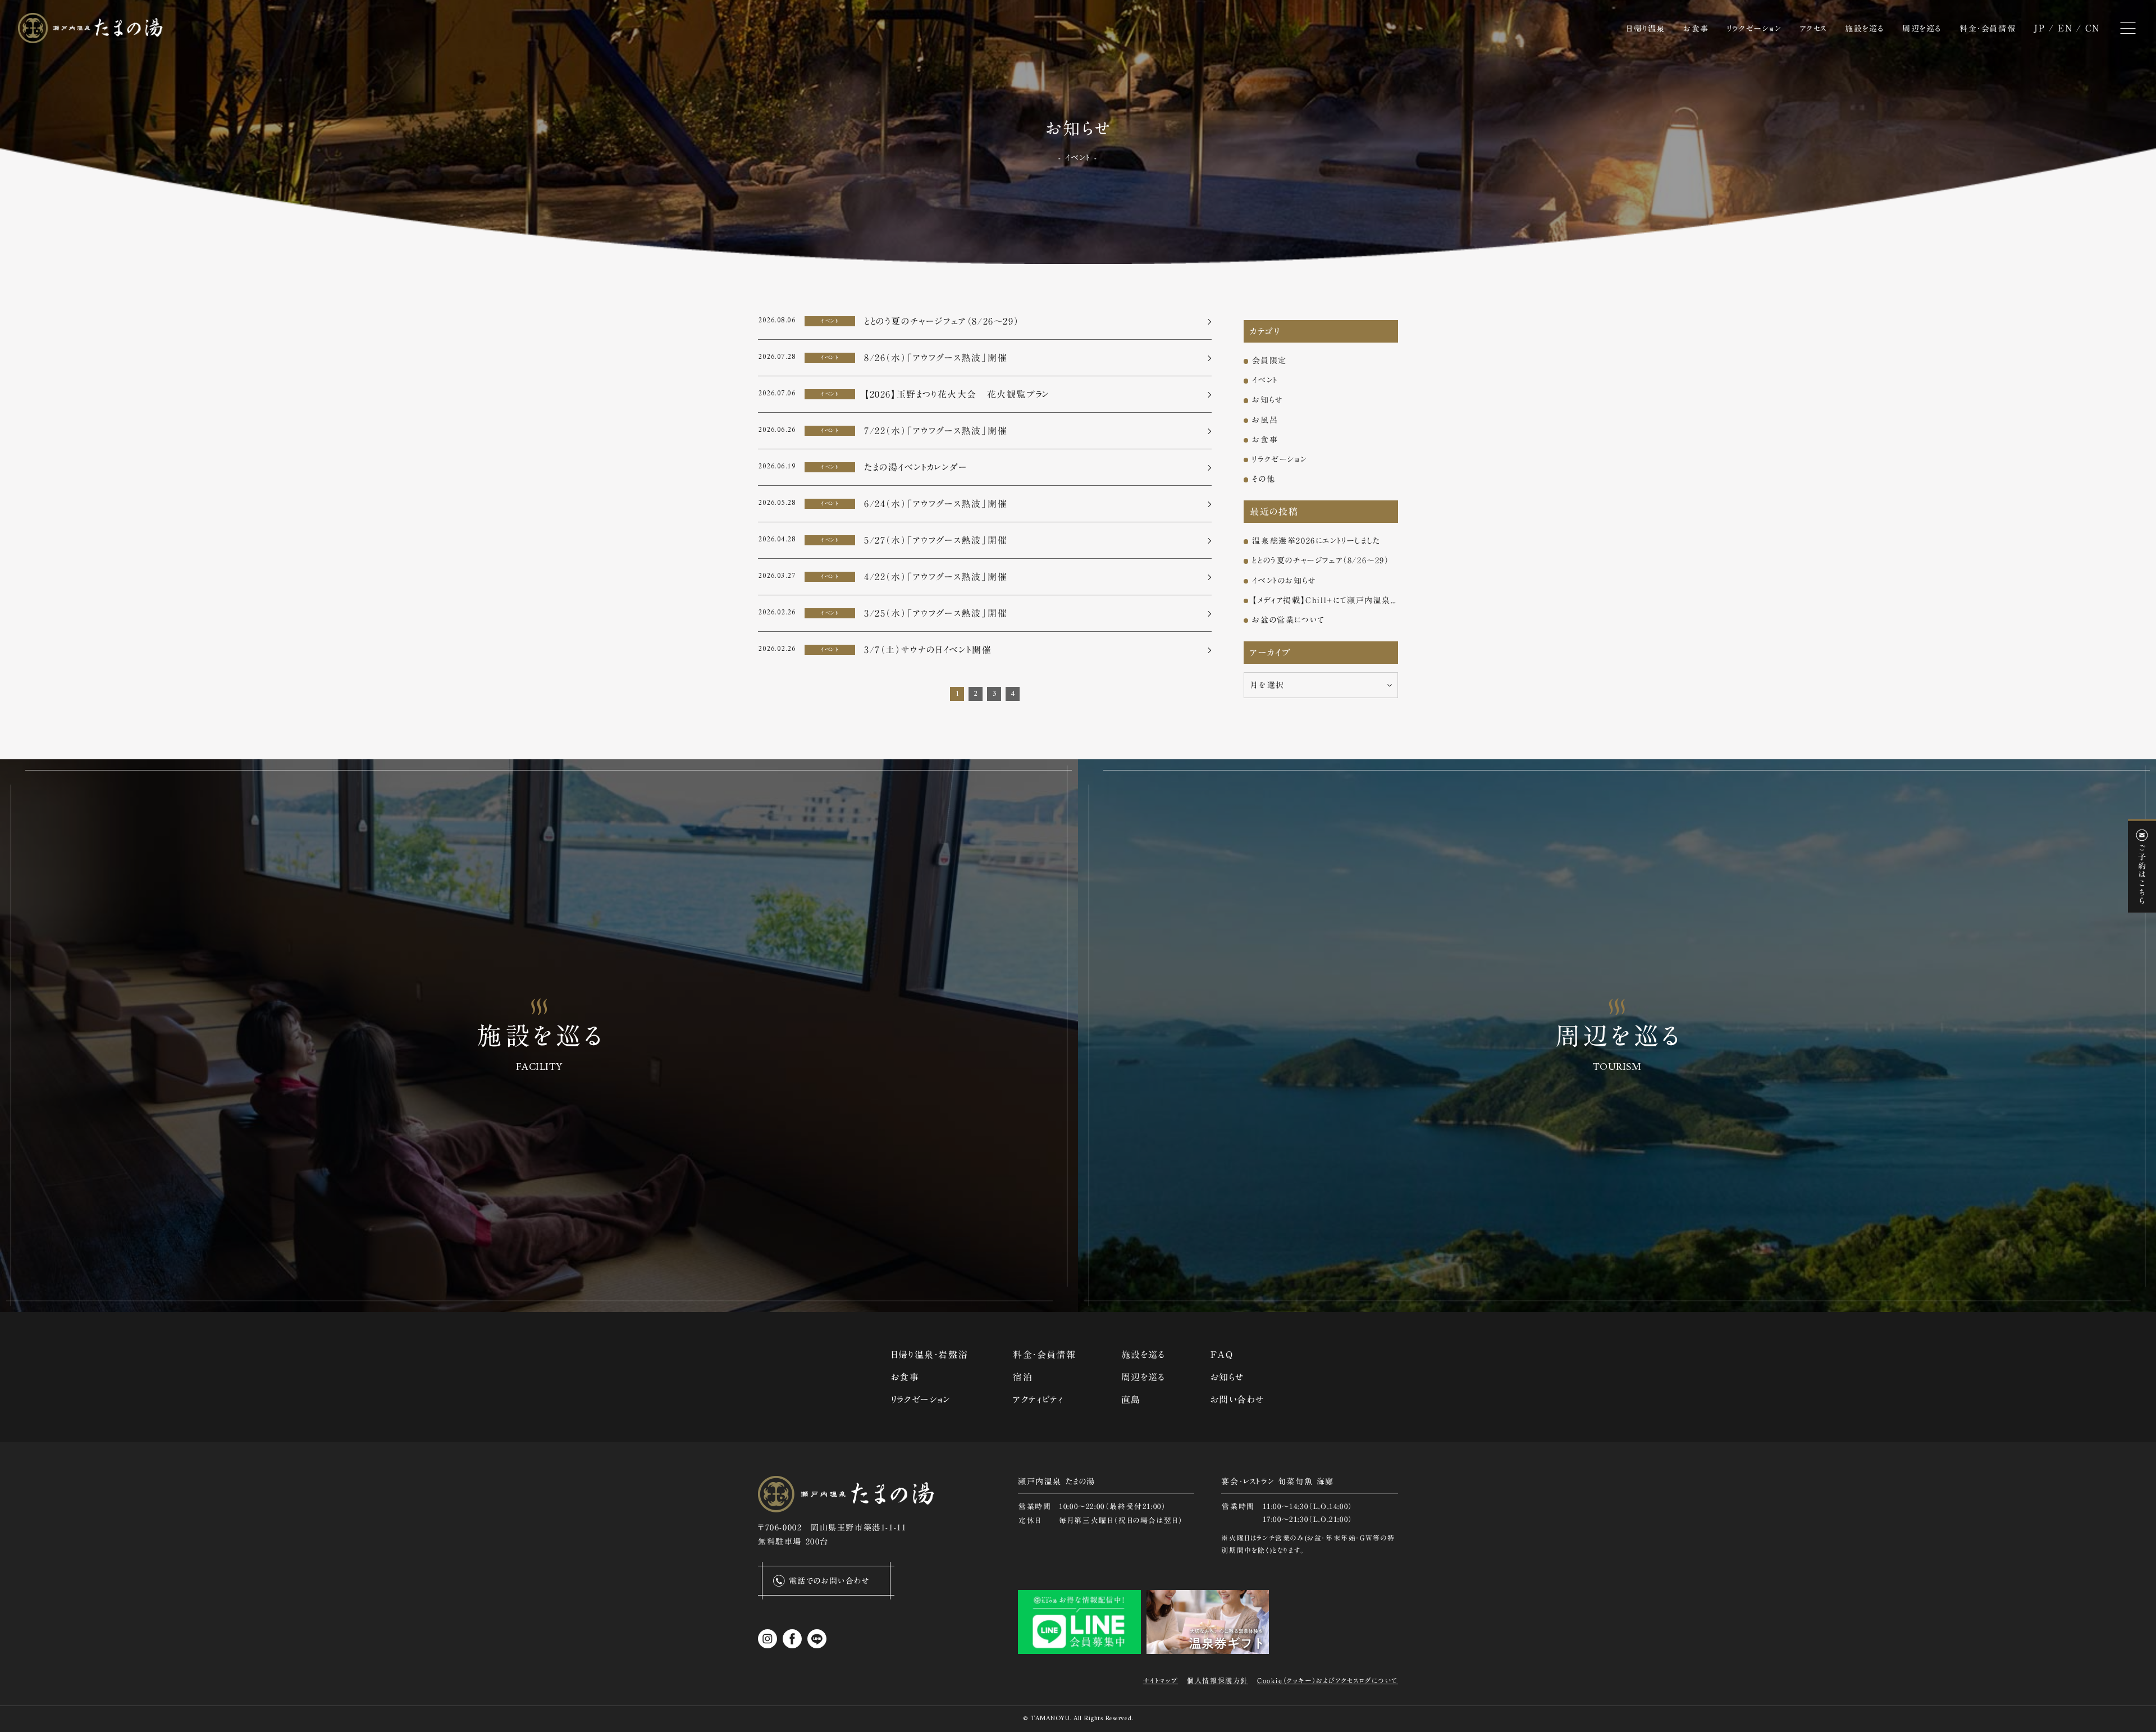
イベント (1265, 380)
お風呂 (1265, 420)
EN (2065, 28)
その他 (1264, 479)
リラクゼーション (1279, 459)
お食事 (1265, 440)
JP (2039, 28)
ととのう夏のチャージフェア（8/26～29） (1321, 560)
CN (2093, 28)
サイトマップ (1161, 1680)
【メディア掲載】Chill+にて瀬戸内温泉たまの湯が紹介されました (1325, 600)
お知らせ (1267, 400)
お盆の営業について (1288, 620)
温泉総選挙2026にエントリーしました (1316, 541)
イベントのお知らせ (1284, 581)
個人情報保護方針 (1218, 1680)
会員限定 (1269, 361)
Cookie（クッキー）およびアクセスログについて (1328, 1680)
